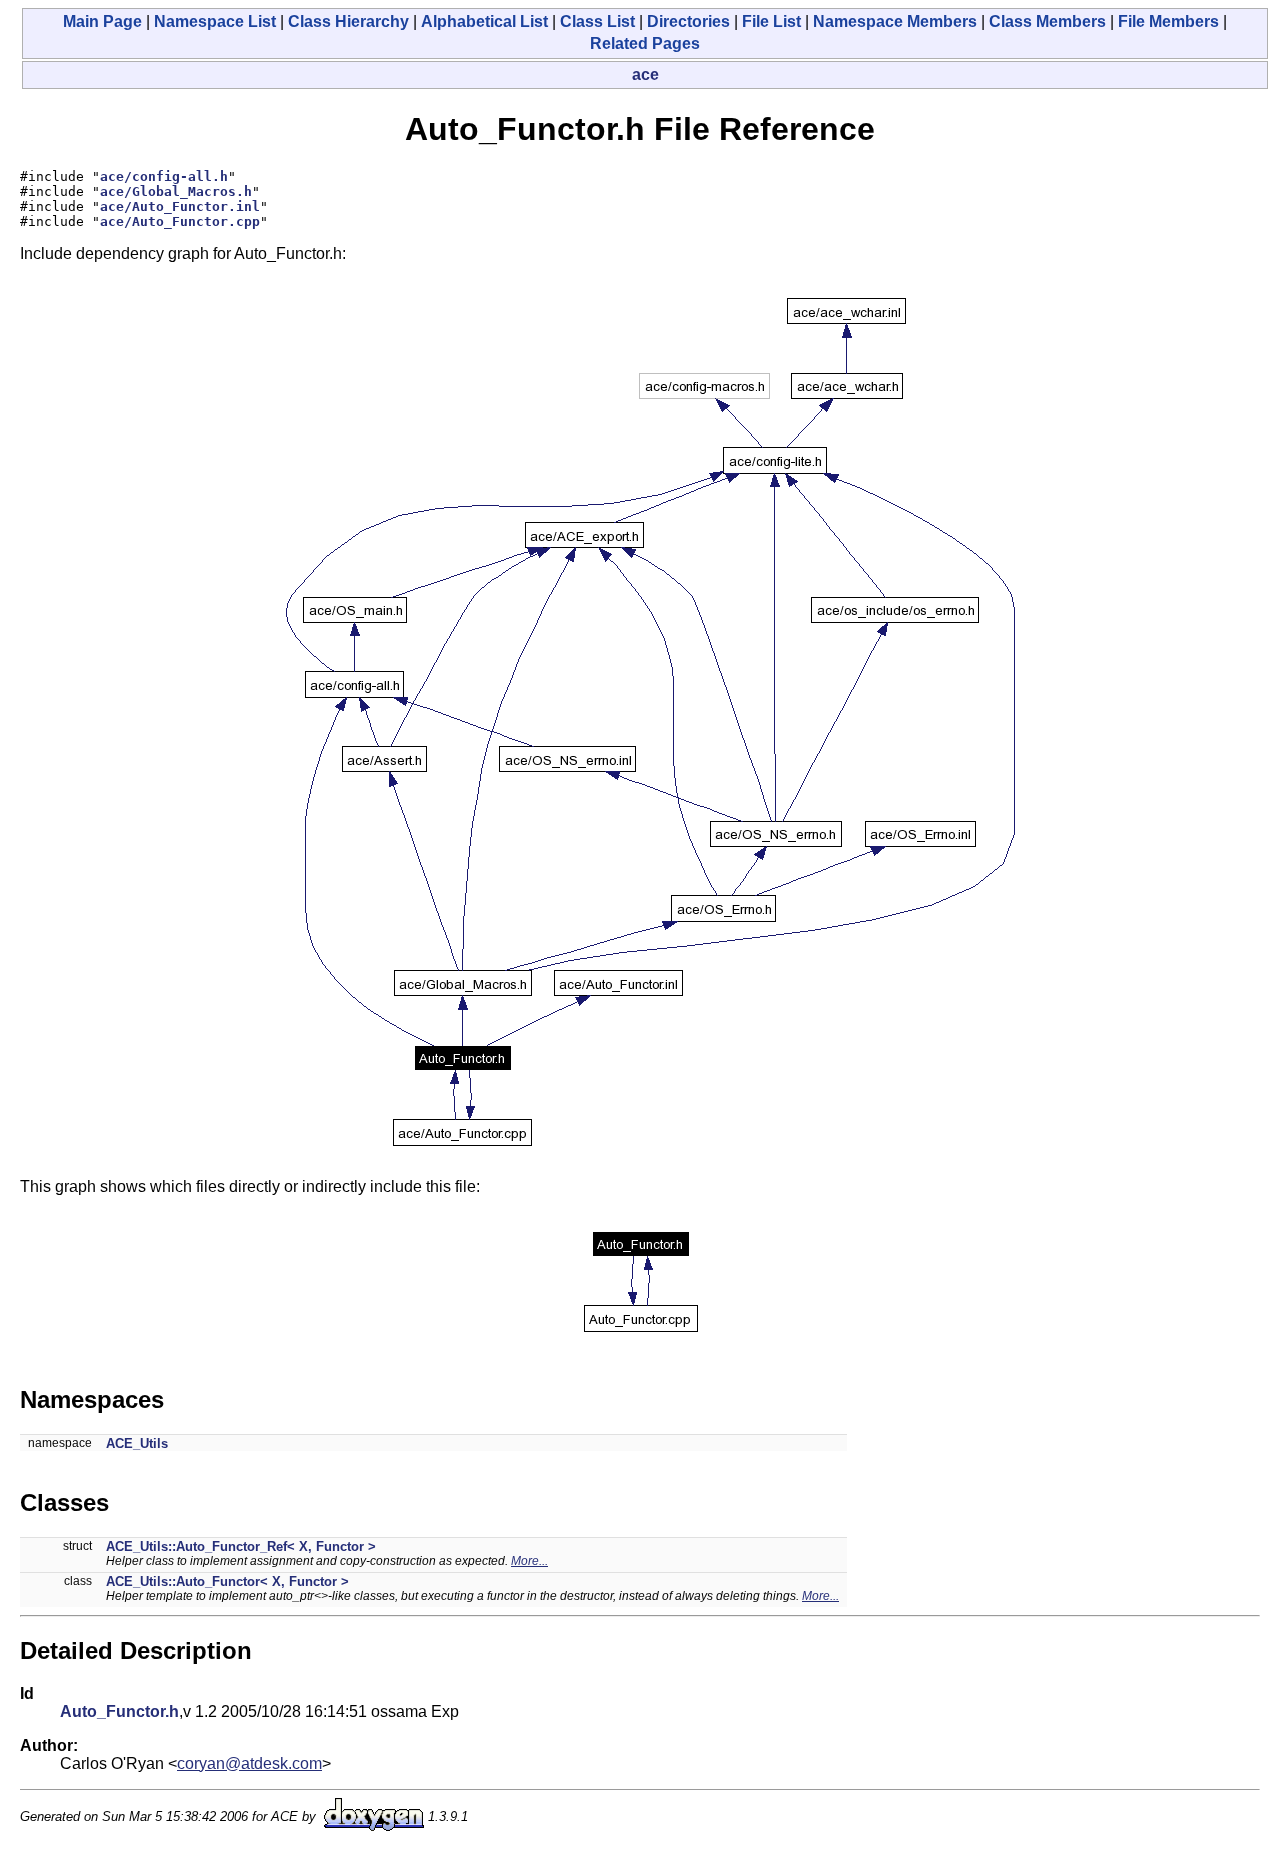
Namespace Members (895, 21)
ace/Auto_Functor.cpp (180, 221)
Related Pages (645, 43)
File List (771, 21)
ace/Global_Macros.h (176, 191)
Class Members (1047, 21)
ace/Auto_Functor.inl (180, 206)
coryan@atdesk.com (249, 1763)
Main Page (102, 21)
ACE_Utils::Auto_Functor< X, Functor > (227, 1581)
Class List (597, 21)
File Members (1168, 21)
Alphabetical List (484, 21)
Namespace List (215, 21)
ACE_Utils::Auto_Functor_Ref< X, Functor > (241, 1546)
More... (529, 1561)
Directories (688, 21)
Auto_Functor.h (119, 1711)
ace (645, 74)
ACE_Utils (137, 1443)
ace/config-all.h (164, 176)
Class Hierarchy (348, 21)
